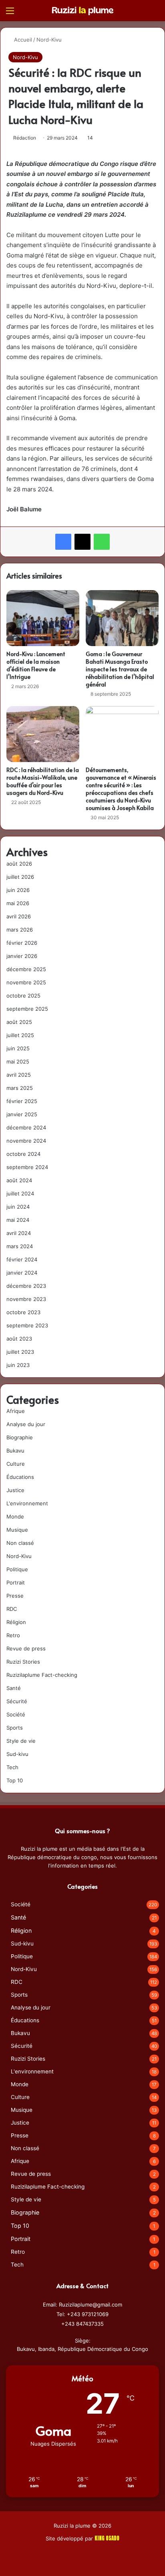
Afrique (16, 1411)
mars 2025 (20, 1088)
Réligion (16, 1622)
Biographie (20, 1437)
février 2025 (22, 1101)
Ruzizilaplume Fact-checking (42, 1675)
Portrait (16, 1582)
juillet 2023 (20, 1352)
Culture (16, 1464)
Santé (14, 1688)
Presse (15, 1596)
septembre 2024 (27, 1167)
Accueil (22, 40)
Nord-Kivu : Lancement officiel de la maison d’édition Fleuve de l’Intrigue (36, 665)
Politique (17, 1569)
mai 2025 (18, 1062)
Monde (15, 1516)
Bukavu (15, 1451)
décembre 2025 (26, 969)
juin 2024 (18, 1207)
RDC (12, 1609)
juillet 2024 (20, 1193)
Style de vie (21, 1741)
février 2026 (22, 943)
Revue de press (26, 1648)
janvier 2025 (22, 1114)
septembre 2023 (27, 1325)
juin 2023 (18, 1365)
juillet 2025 (20, 1035)
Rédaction (25, 138)
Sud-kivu (17, 1754)
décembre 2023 (26, 1286)
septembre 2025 (27, 1009)
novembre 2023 (26, 1299)
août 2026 (19, 864)
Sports (15, 1728)
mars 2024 (20, 1246)
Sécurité (17, 1701)
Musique (17, 1530)
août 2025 (19, 1022)
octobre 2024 (23, 1154)
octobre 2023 (23, 1312)
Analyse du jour (26, 1424)
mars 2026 (20, 930)
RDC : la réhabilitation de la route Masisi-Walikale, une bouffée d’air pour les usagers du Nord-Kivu (43, 781)
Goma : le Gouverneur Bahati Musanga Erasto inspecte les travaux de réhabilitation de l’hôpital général (120, 669)
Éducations (20, 1477)
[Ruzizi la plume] (82, 10)
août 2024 (19, 1180)
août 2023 (19, 1339)
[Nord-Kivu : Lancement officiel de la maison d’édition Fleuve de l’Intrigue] (43, 618)
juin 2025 (18, 1048)
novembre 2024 (26, 1141)
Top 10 (15, 1780)
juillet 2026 (20, 877)
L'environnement (27, 1503)
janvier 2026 (22, 956)
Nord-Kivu (49, 40)
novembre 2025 (26, 982)
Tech (12, 1767)
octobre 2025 (23, 996)
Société (16, 1714)
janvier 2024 (22, 1273)
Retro (13, 1635)
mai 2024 (18, 1220)
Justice (15, 1490)
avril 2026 (19, 916)
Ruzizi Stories (23, 1662)
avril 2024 (19, 1233)
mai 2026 (18, 903)
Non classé (20, 1543)
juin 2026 (18, 890)
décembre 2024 (26, 1127)
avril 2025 (19, 1075)
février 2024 (22, 1259)
